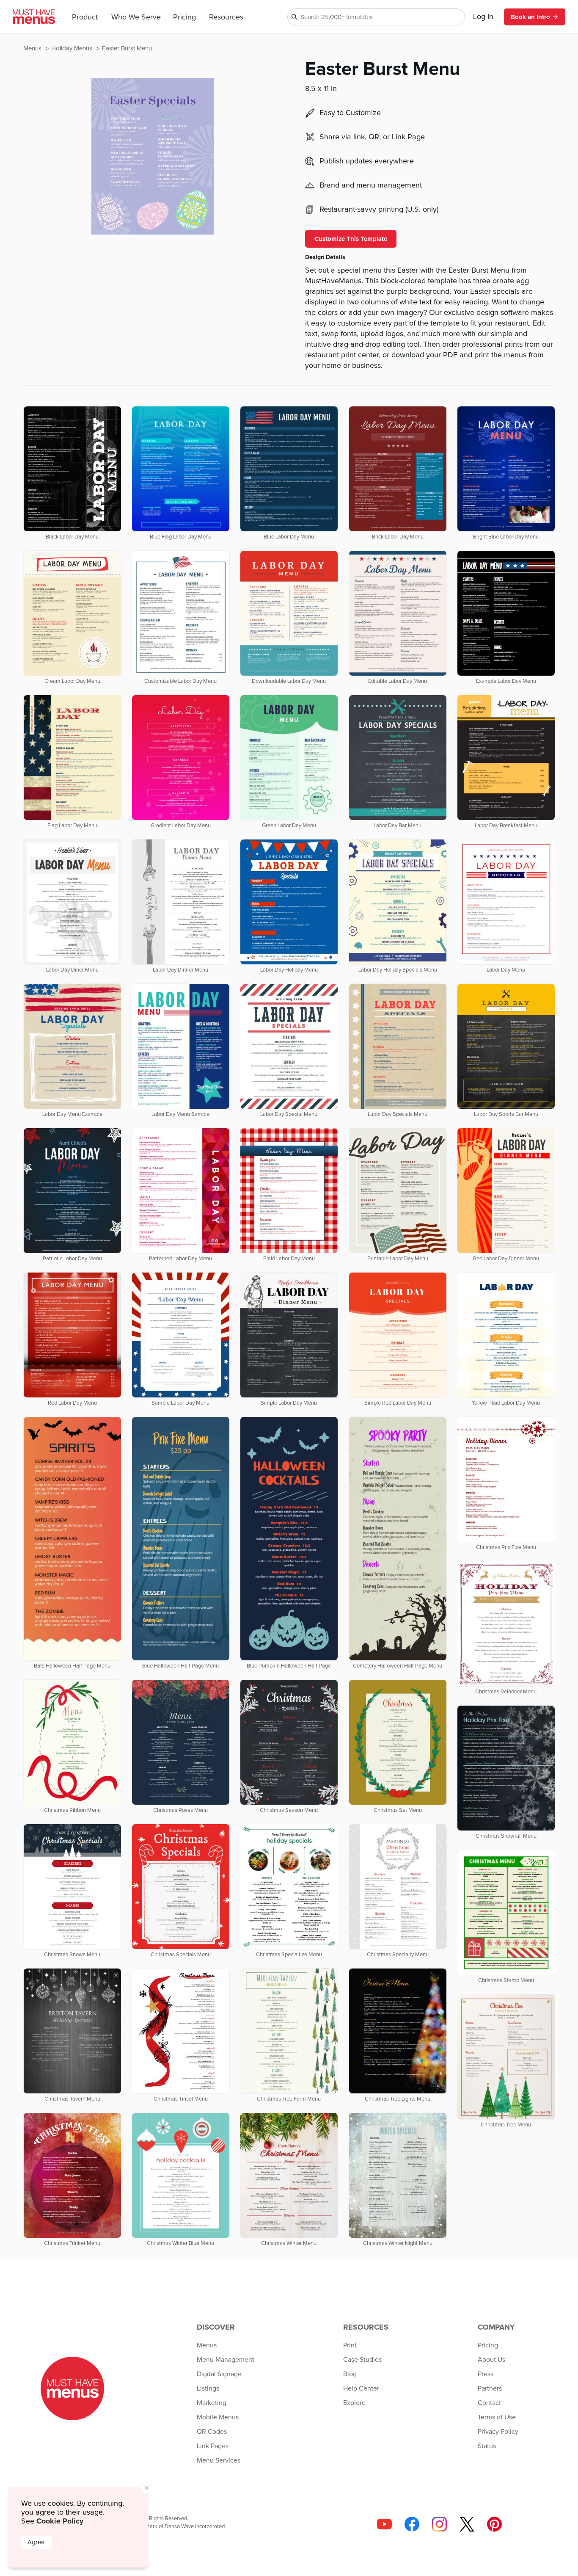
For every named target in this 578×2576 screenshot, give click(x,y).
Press (486, 2374)
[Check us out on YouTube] (384, 2524)
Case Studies (362, 2360)
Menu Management (226, 2360)
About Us (491, 2360)
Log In (483, 17)
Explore (354, 2403)
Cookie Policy (60, 2521)
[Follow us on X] (467, 2524)
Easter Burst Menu (127, 48)
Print (350, 2345)
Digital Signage (219, 2374)
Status (487, 2446)
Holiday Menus (73, 48)
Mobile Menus (218, 2417)
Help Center (361, 2388)
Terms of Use (497, 2417)
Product (85, 17)
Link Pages (213, 2446)
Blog (350, 2374)
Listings (208, 2388)
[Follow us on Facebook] (412, 2524)
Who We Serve (136, 17)
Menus (33, 48)
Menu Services (219, 2460)
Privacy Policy (498, 2432)
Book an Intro (530, 17)
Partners (490, 2388)
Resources (226, 17)
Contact (489, 2403)
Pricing (184, 17)
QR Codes (212, 2432)
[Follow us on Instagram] (439, 2524)
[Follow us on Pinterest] (494, 2524)
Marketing (212, 2403)
